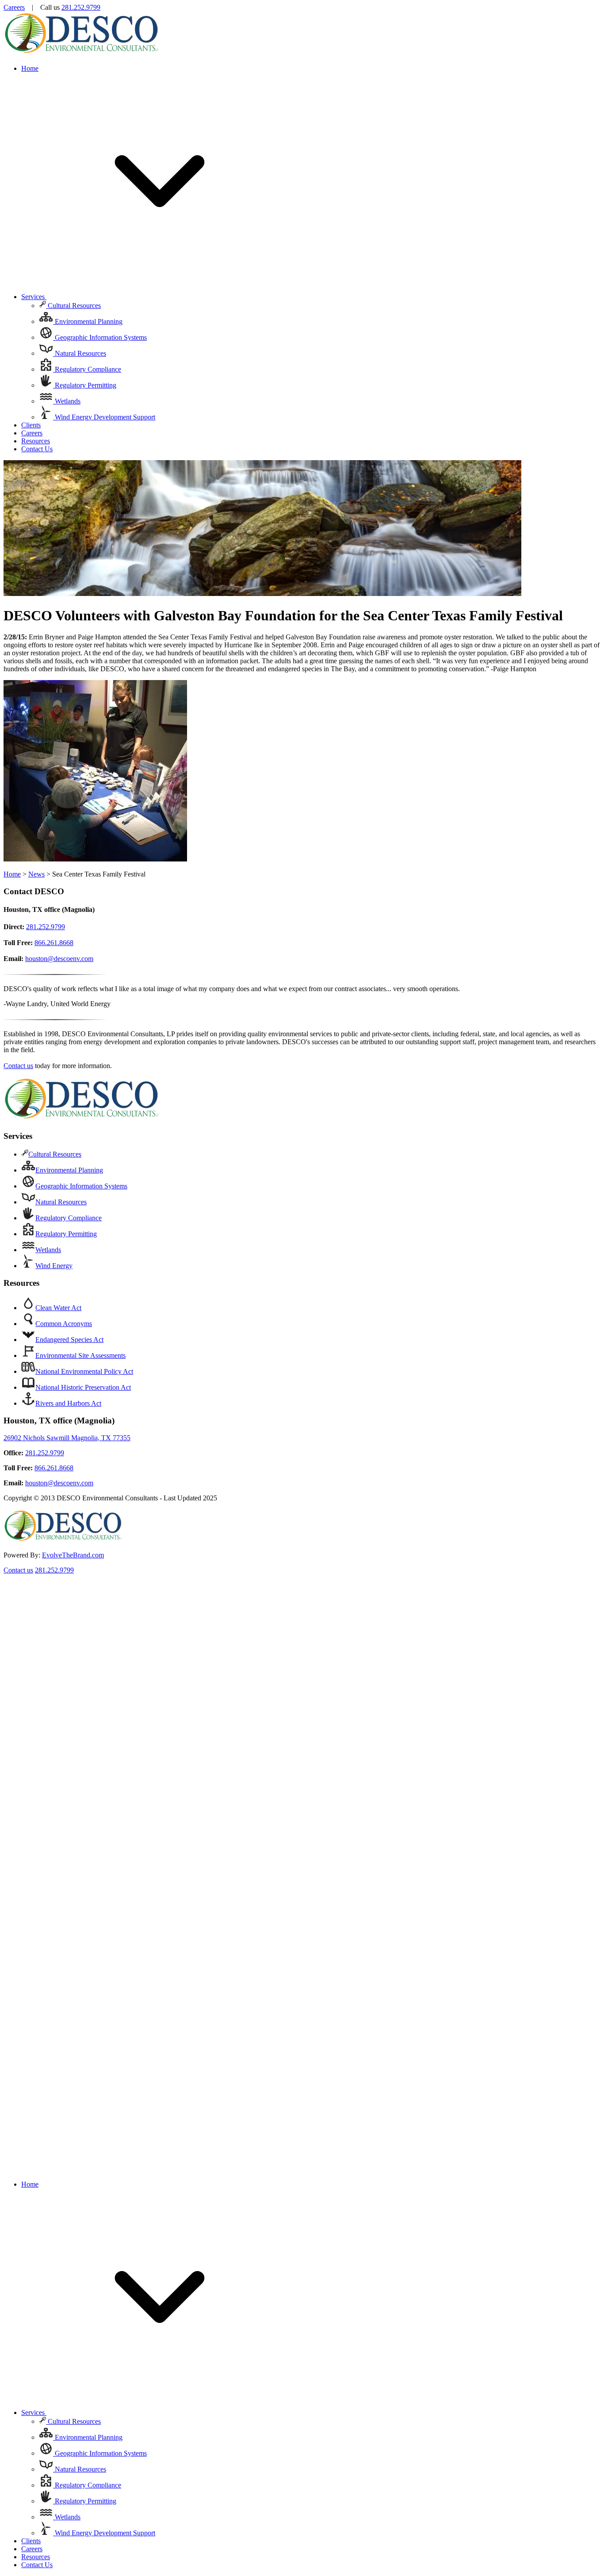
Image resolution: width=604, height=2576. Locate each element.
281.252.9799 (81, 7)
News (36, 874)
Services (34, 297)
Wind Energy (54, 1266)
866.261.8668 (54, 943)
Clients (31, 425)
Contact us (18, 1066)
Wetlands (67, 401)
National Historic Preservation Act (83, 1387)
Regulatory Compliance (87, 369)
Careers (14, 7)
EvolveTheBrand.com (73, 1555)
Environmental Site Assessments (80, 1355)
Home (30, 68)
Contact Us (37, 449)
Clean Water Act (58, 1308)
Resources (36, 441)
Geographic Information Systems (100, 337)
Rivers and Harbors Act (68, 1403)
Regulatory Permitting (85, 385)
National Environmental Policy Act (84, 1371)
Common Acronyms (64, 1324)
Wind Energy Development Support (104, 417)
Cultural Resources (73, 306)
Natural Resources (80, 353)
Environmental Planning (88, 321)
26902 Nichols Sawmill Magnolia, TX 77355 (67, 1438)
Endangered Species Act (69, 1340)
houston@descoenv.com (59, 959)
